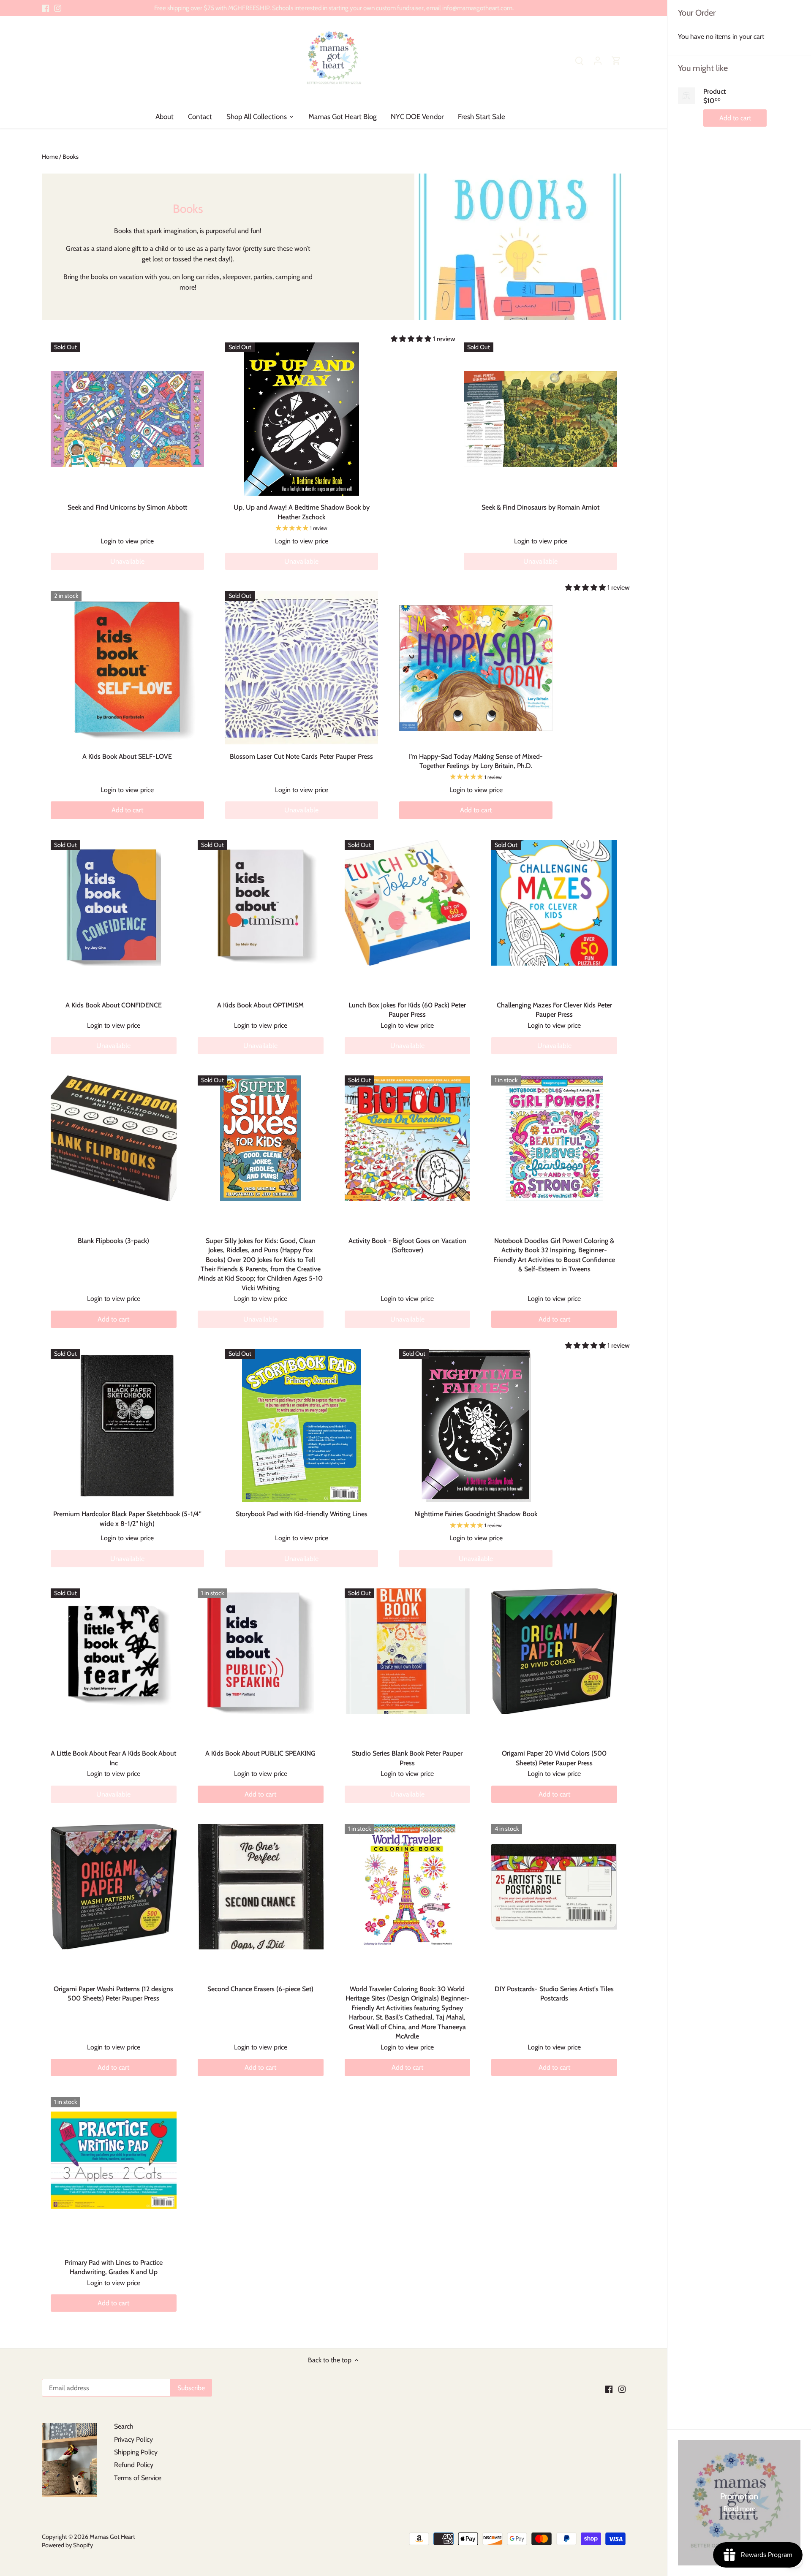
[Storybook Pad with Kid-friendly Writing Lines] (302, 1426)
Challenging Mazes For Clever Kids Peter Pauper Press (554, 1010)
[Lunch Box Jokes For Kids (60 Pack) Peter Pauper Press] (408, 903)
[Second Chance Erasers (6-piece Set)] (261, 1887)
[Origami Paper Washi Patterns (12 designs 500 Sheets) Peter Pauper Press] (114, 1887)
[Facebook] (45, 8)
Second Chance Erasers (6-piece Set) (260, 1989)
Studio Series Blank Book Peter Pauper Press (407, 1758)
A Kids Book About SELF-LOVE (127, 756)
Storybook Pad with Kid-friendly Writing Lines (302, 1514)
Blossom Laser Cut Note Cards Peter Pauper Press (301, 756)
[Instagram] (58, 8)
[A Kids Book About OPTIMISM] (261, 903)
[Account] (598, 60)
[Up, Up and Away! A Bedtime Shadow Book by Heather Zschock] (302, 419)
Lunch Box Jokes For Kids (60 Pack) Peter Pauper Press (407, 1010)
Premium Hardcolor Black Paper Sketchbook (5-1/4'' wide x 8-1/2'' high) (127, 1519)
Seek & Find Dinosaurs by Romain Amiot (540, 507)
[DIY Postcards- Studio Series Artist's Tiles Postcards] (554, 1887)
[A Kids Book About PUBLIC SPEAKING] (261, 1651)
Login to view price (127, 541)
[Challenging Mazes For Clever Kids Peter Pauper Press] (554, 903)
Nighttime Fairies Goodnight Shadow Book (476, 1514)
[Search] (579, 60)
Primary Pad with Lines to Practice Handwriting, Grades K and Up (114, 2267)
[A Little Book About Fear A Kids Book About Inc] (114, 1651)
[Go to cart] (616, 60)
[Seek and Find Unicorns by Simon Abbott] (127, 419)
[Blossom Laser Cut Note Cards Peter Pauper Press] (302, 668)
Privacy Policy (133, 2439)
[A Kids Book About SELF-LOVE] (127, 668)
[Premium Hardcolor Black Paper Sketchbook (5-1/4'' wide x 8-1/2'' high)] (127, 1426)
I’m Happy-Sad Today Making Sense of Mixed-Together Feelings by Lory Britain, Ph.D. (476, 761)
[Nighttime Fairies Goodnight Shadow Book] (476, 1426)
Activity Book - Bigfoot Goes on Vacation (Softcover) (407, 1245)
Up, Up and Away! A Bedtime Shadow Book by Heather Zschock (302, 512)
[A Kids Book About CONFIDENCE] (114, 903)
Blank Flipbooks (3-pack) (113, 1241)
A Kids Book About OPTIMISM (260, 1005)
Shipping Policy (136, 2452)
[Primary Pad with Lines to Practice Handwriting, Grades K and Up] (114, 2160)
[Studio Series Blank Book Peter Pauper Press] (408, 1651)
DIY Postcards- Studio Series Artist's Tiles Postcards (554, 1994)
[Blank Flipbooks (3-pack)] (114, 1138)
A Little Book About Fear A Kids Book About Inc (113, 1758)
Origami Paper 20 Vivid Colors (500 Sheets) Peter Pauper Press (554, 1758)
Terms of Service (138, 2478)
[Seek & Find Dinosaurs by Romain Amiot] (540, 419)
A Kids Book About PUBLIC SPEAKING (260, 1753)
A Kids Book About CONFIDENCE (114, 1005)
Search (124, 2426)
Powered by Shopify (67, 2545)
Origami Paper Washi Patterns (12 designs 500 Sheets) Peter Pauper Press (113, 1994)
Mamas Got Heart (112, 2537)
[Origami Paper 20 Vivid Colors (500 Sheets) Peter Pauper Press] (554, 1651)
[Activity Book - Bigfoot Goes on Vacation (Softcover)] (408, 1138)
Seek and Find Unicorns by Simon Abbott (127, 507)
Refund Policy (134, 2465)
